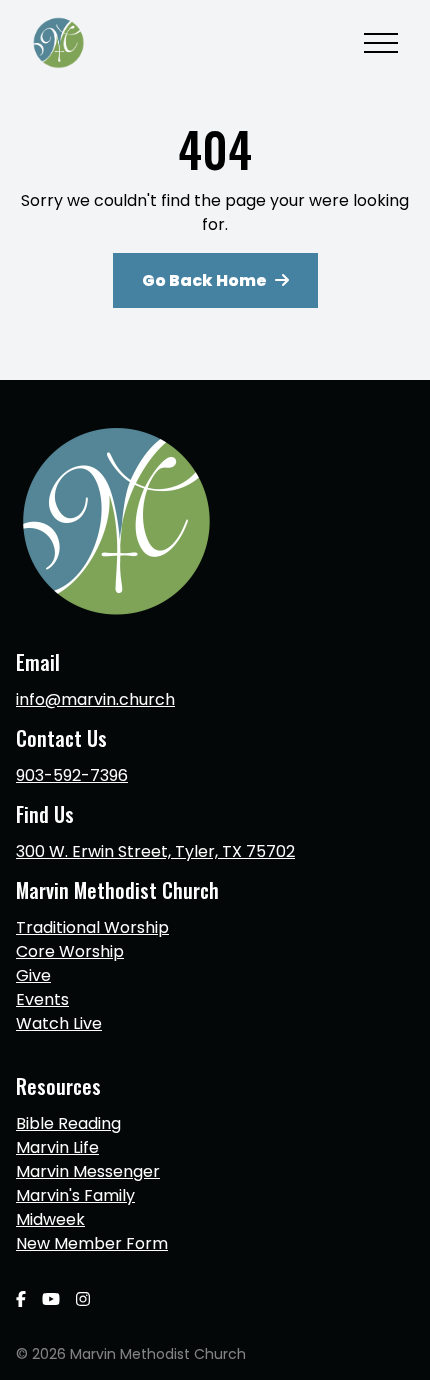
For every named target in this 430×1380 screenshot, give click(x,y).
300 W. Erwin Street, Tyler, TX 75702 (155, 851)
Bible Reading (68, 1123)
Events (42, 999)
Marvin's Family (75, 1195)
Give (33, 975)
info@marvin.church (95, 699)
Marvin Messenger (88, 1171)
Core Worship (70, 951)
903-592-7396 (72, 775)
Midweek (50, 1219)
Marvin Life (57, 1147)
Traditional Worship (92, 927)
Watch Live (59, 1023)
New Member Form (92, 1243)
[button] (381, 43)
